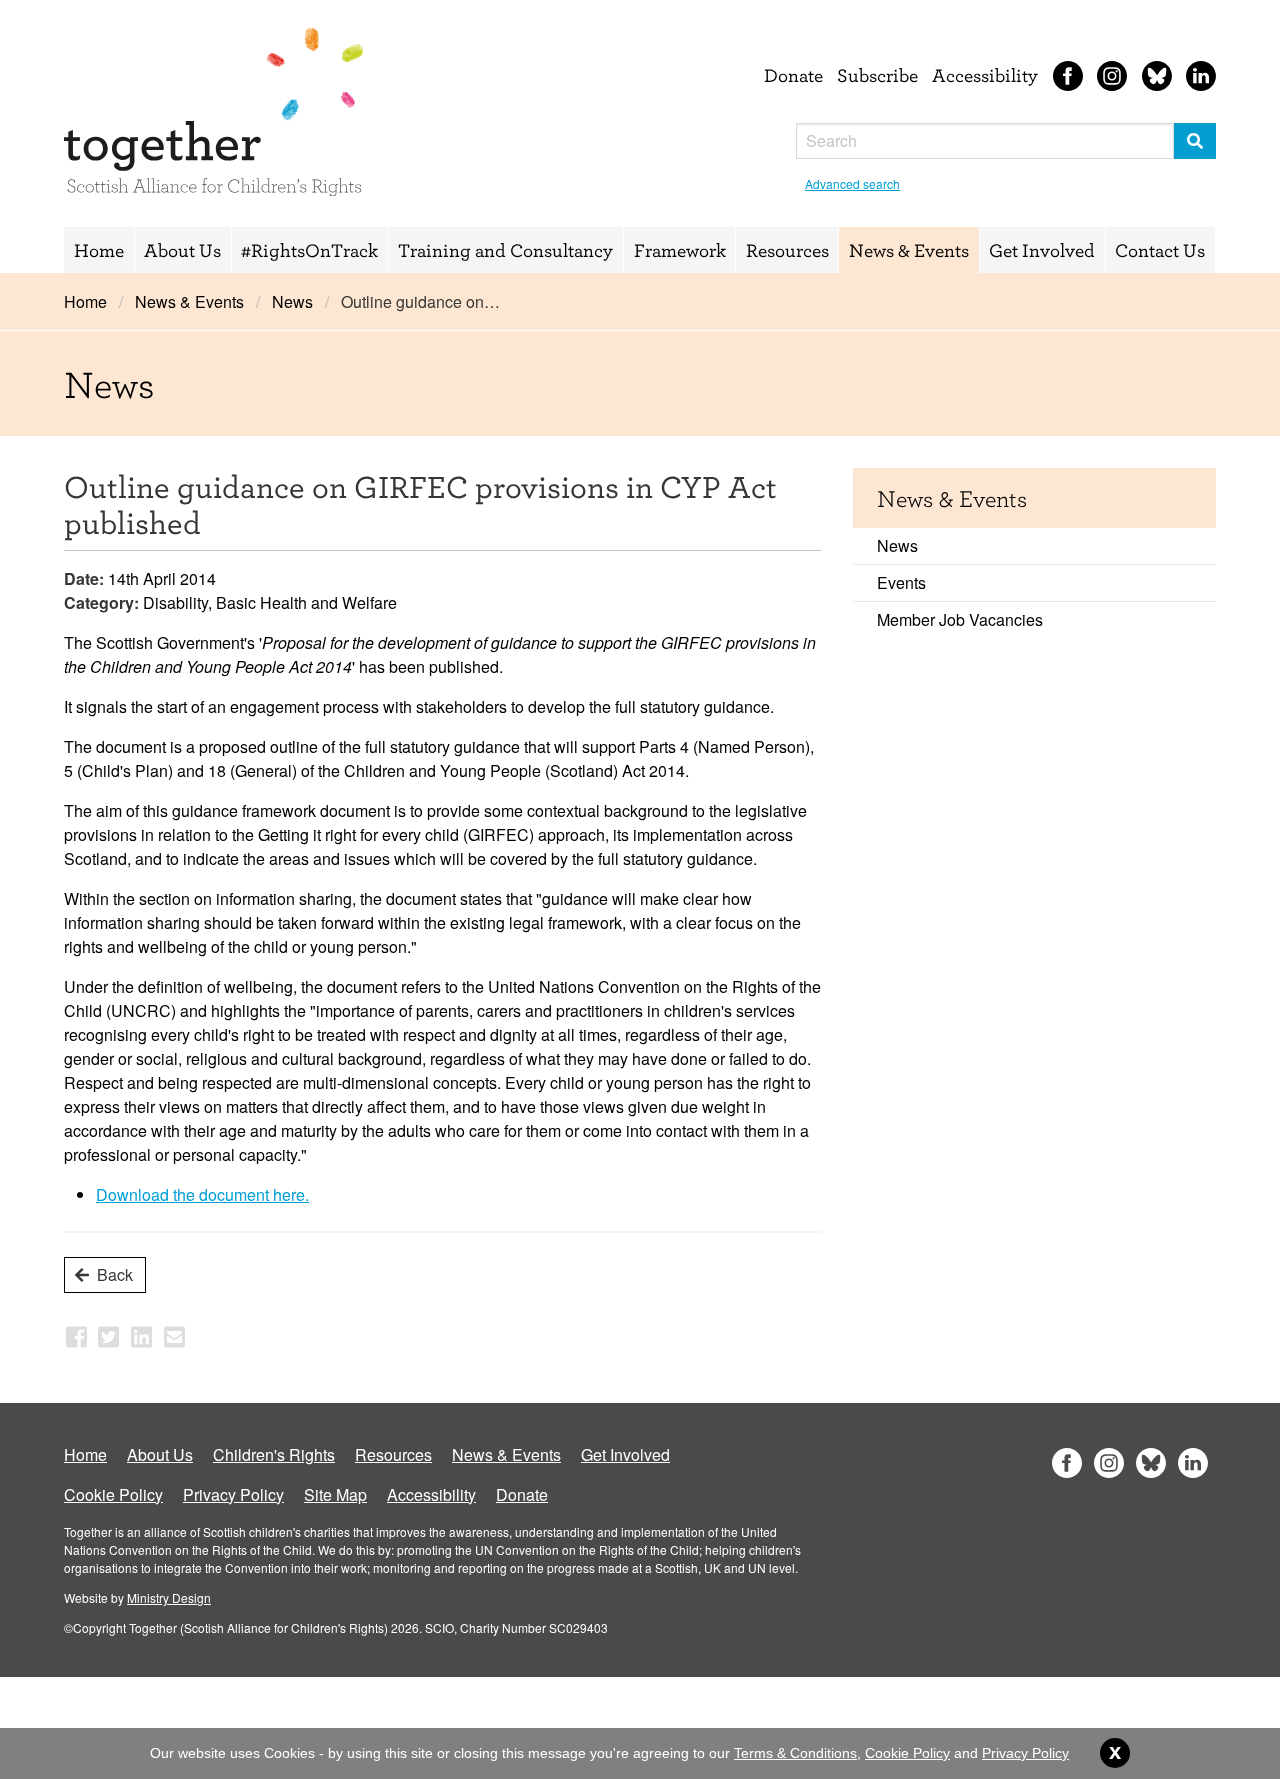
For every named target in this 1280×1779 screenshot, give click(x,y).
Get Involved (1042, 250)
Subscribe (877, 75)
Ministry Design (169, 1597)
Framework (680, 250)
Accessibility (985, 75)
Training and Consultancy (505, 250)
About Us (182, 250)
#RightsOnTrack (309, 250)
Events (901, 582)
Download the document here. (202, 1194)
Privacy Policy (233, 1494)
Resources (787, 250)
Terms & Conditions (795, 1753)
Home (99, 250)
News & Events (909, 250)
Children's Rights (274, 1454)
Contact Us (1160, 250)
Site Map (335, 1494)
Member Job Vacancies (960, 619)
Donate (793, 75)
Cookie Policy (113, 1494)
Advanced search (852, 183)
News (292, 301)
